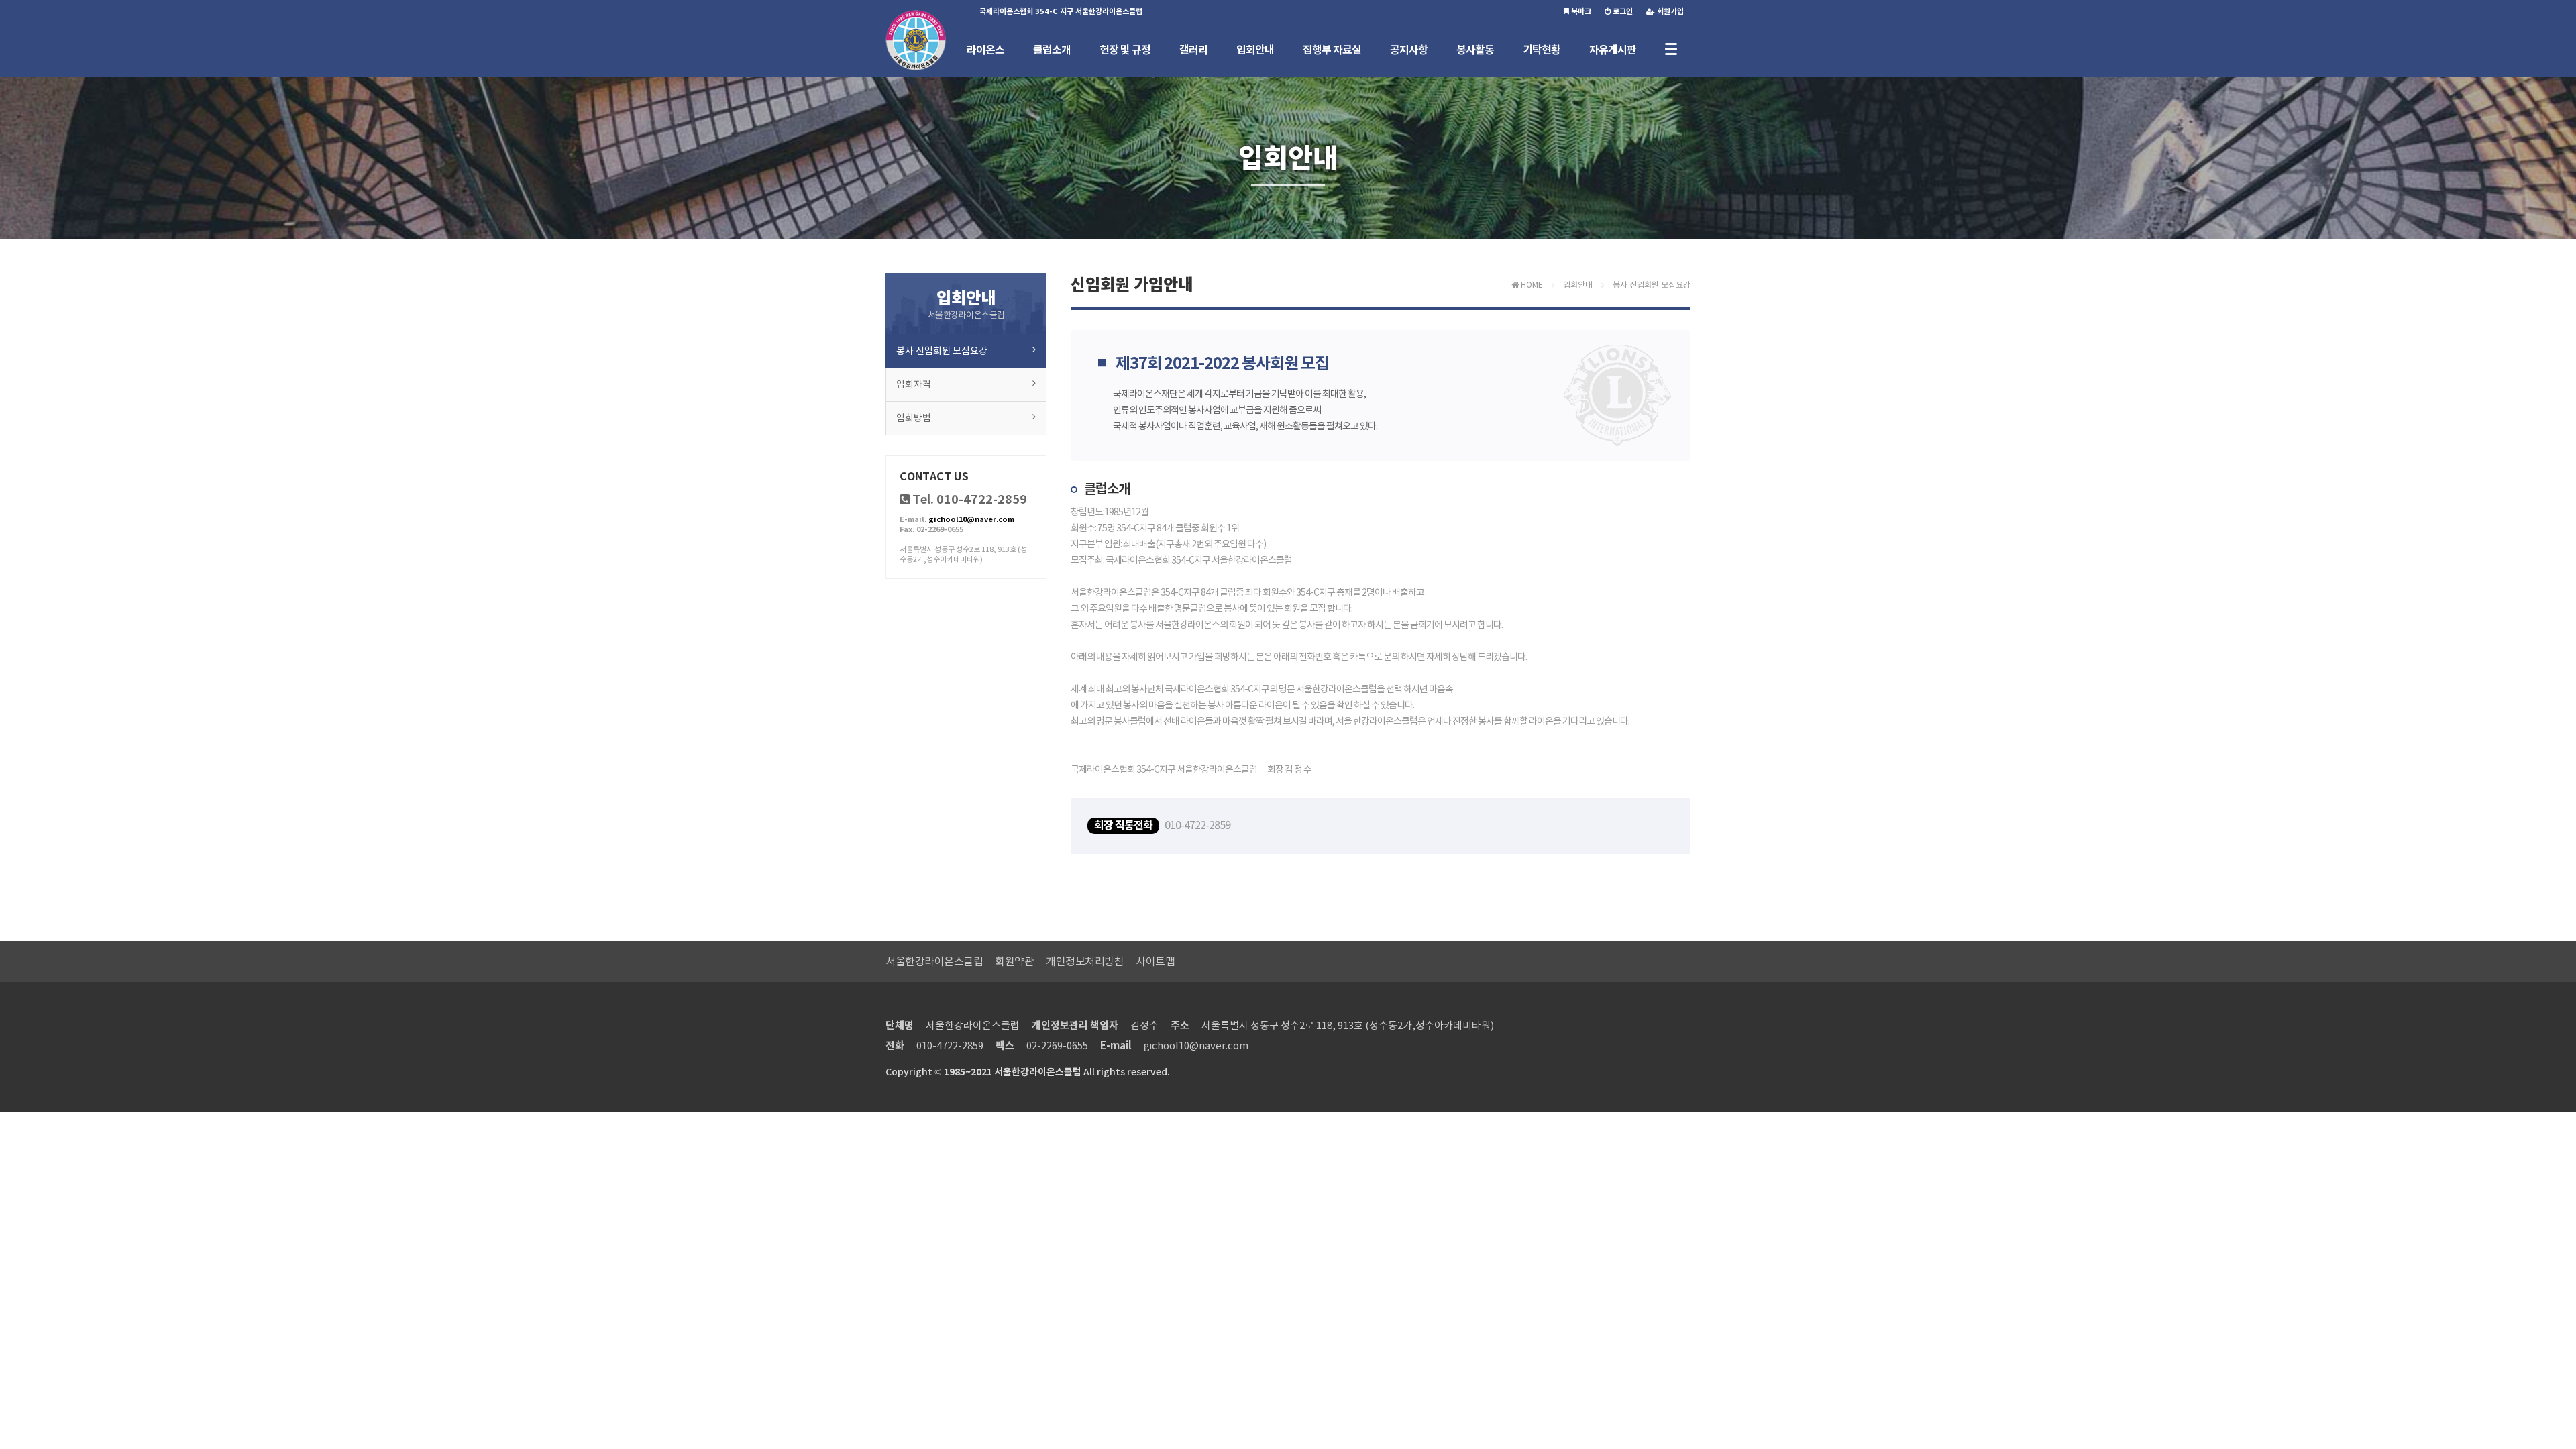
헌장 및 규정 (1125, 50)
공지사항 (1409, 50)
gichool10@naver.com (971, 519)
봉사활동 (1475, 50)
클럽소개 (1052, 50)
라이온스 (985, 50)
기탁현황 (1542, 50)
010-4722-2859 (950, 1045)
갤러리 (1193, 50)
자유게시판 (1613, 50)
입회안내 (1255, 50)
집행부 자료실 (1332, 50)
